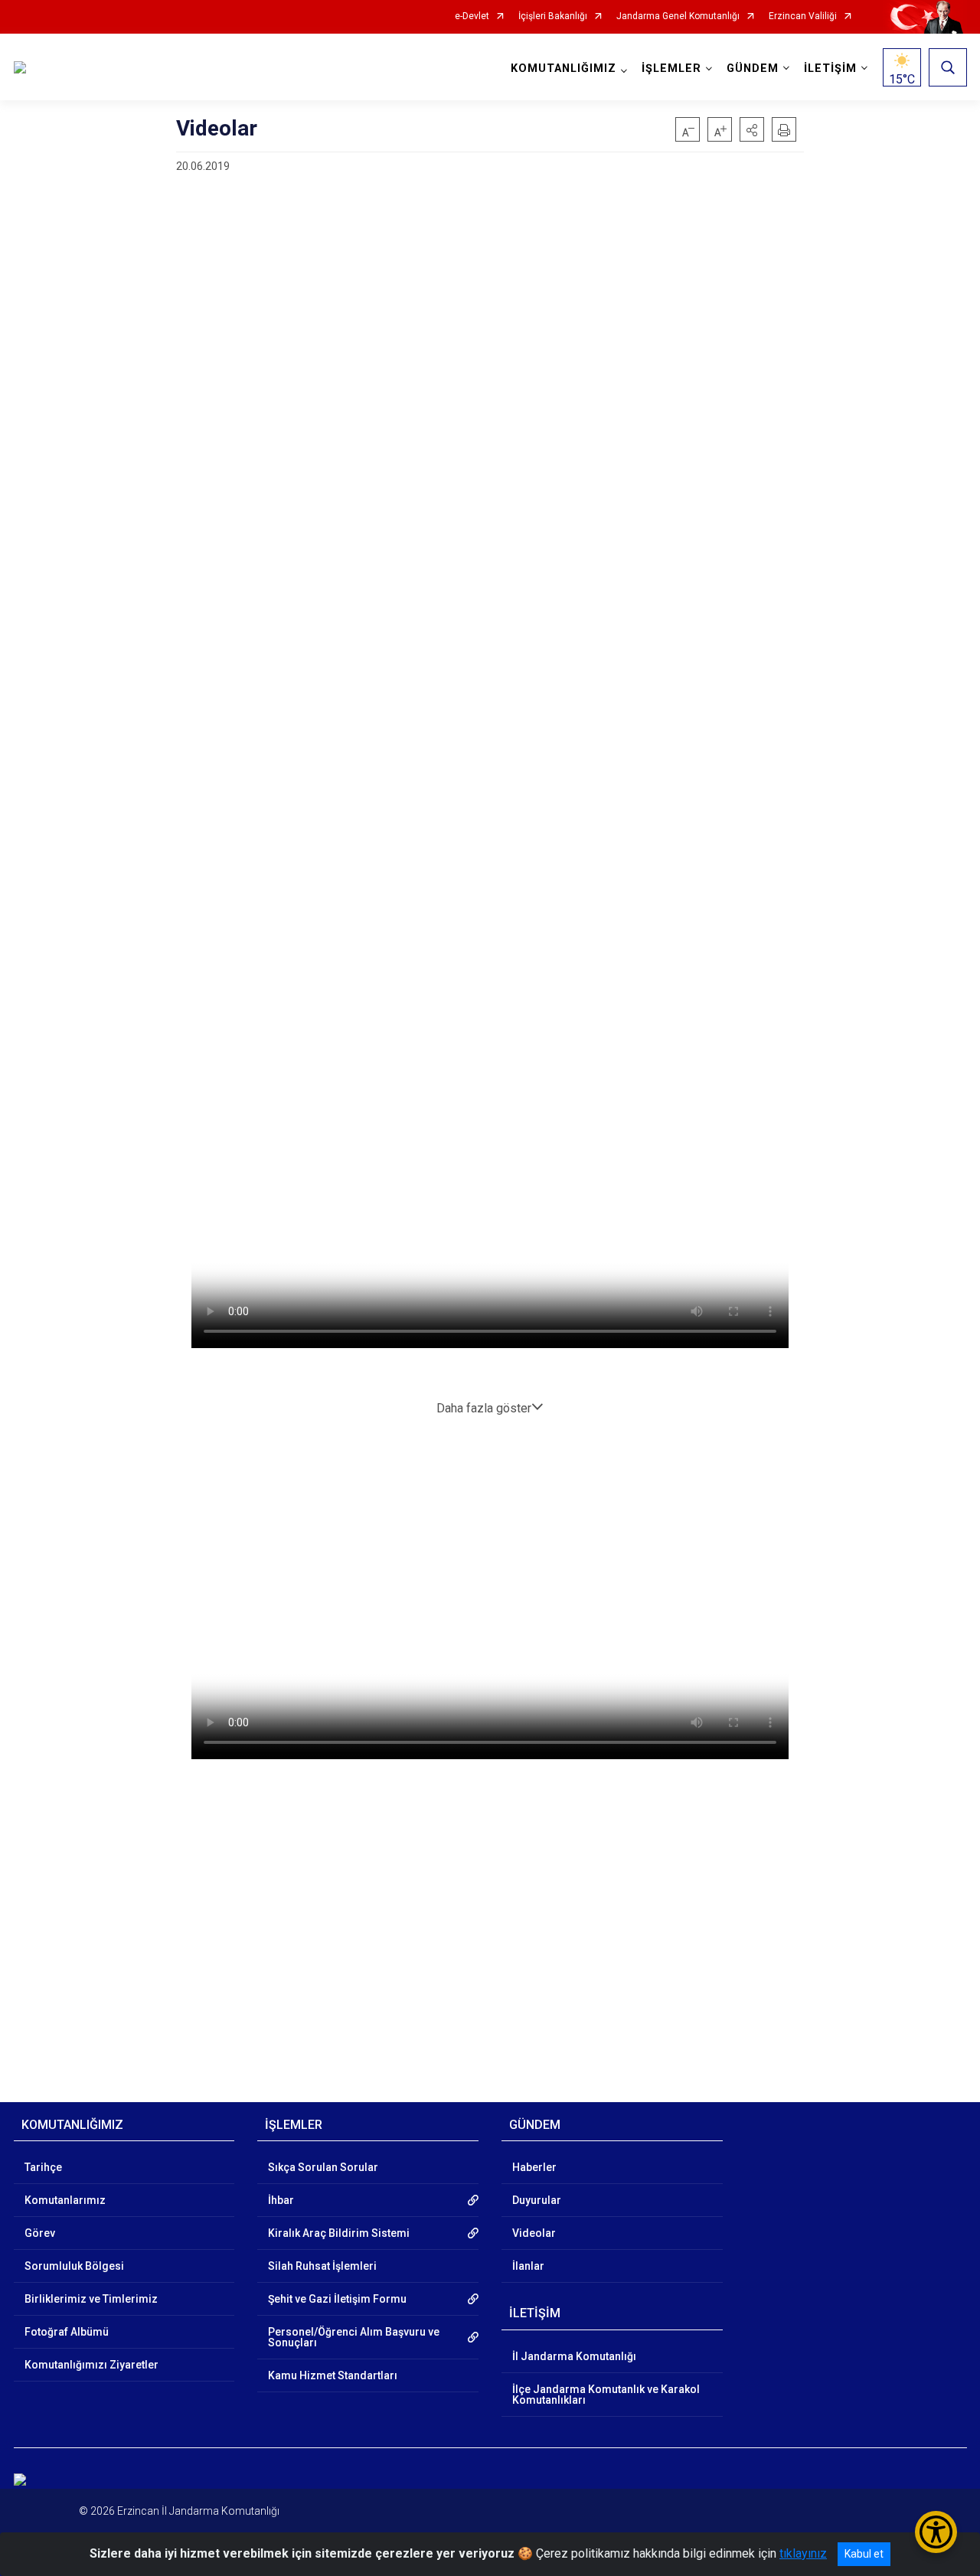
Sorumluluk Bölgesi (74, 2266)
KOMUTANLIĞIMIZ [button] (563, 69)
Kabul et (864, 2554)
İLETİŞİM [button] (830, 69)
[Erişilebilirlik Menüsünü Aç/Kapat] (936, 2532)
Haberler (534, 2167)
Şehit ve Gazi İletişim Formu (337, 2299)
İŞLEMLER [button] (671, 69)
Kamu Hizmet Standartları (333, 2375)
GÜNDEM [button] (753, 69)
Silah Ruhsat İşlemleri (322, 2266)
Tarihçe (43, 2167)
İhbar (281, 2200)
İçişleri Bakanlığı (553, 16)
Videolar (534, 2233)
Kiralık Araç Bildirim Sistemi (339, 2233)
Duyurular (537, 2200)
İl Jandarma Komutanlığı (574, 2356)
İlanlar (528, 2266)
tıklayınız (803, 2553)
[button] (752, 129)
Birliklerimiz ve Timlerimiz (91, 2299)
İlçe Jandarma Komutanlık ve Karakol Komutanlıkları (606, 2395)
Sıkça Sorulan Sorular (323, 2167)
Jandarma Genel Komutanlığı (678, 16)
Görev (40, 2233)
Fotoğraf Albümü (67, 2332)
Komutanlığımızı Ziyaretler (91, 2365)
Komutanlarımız (65, 2200)
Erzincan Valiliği (803, 16)
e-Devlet (472, 16)
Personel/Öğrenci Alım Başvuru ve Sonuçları (354, 2337)
